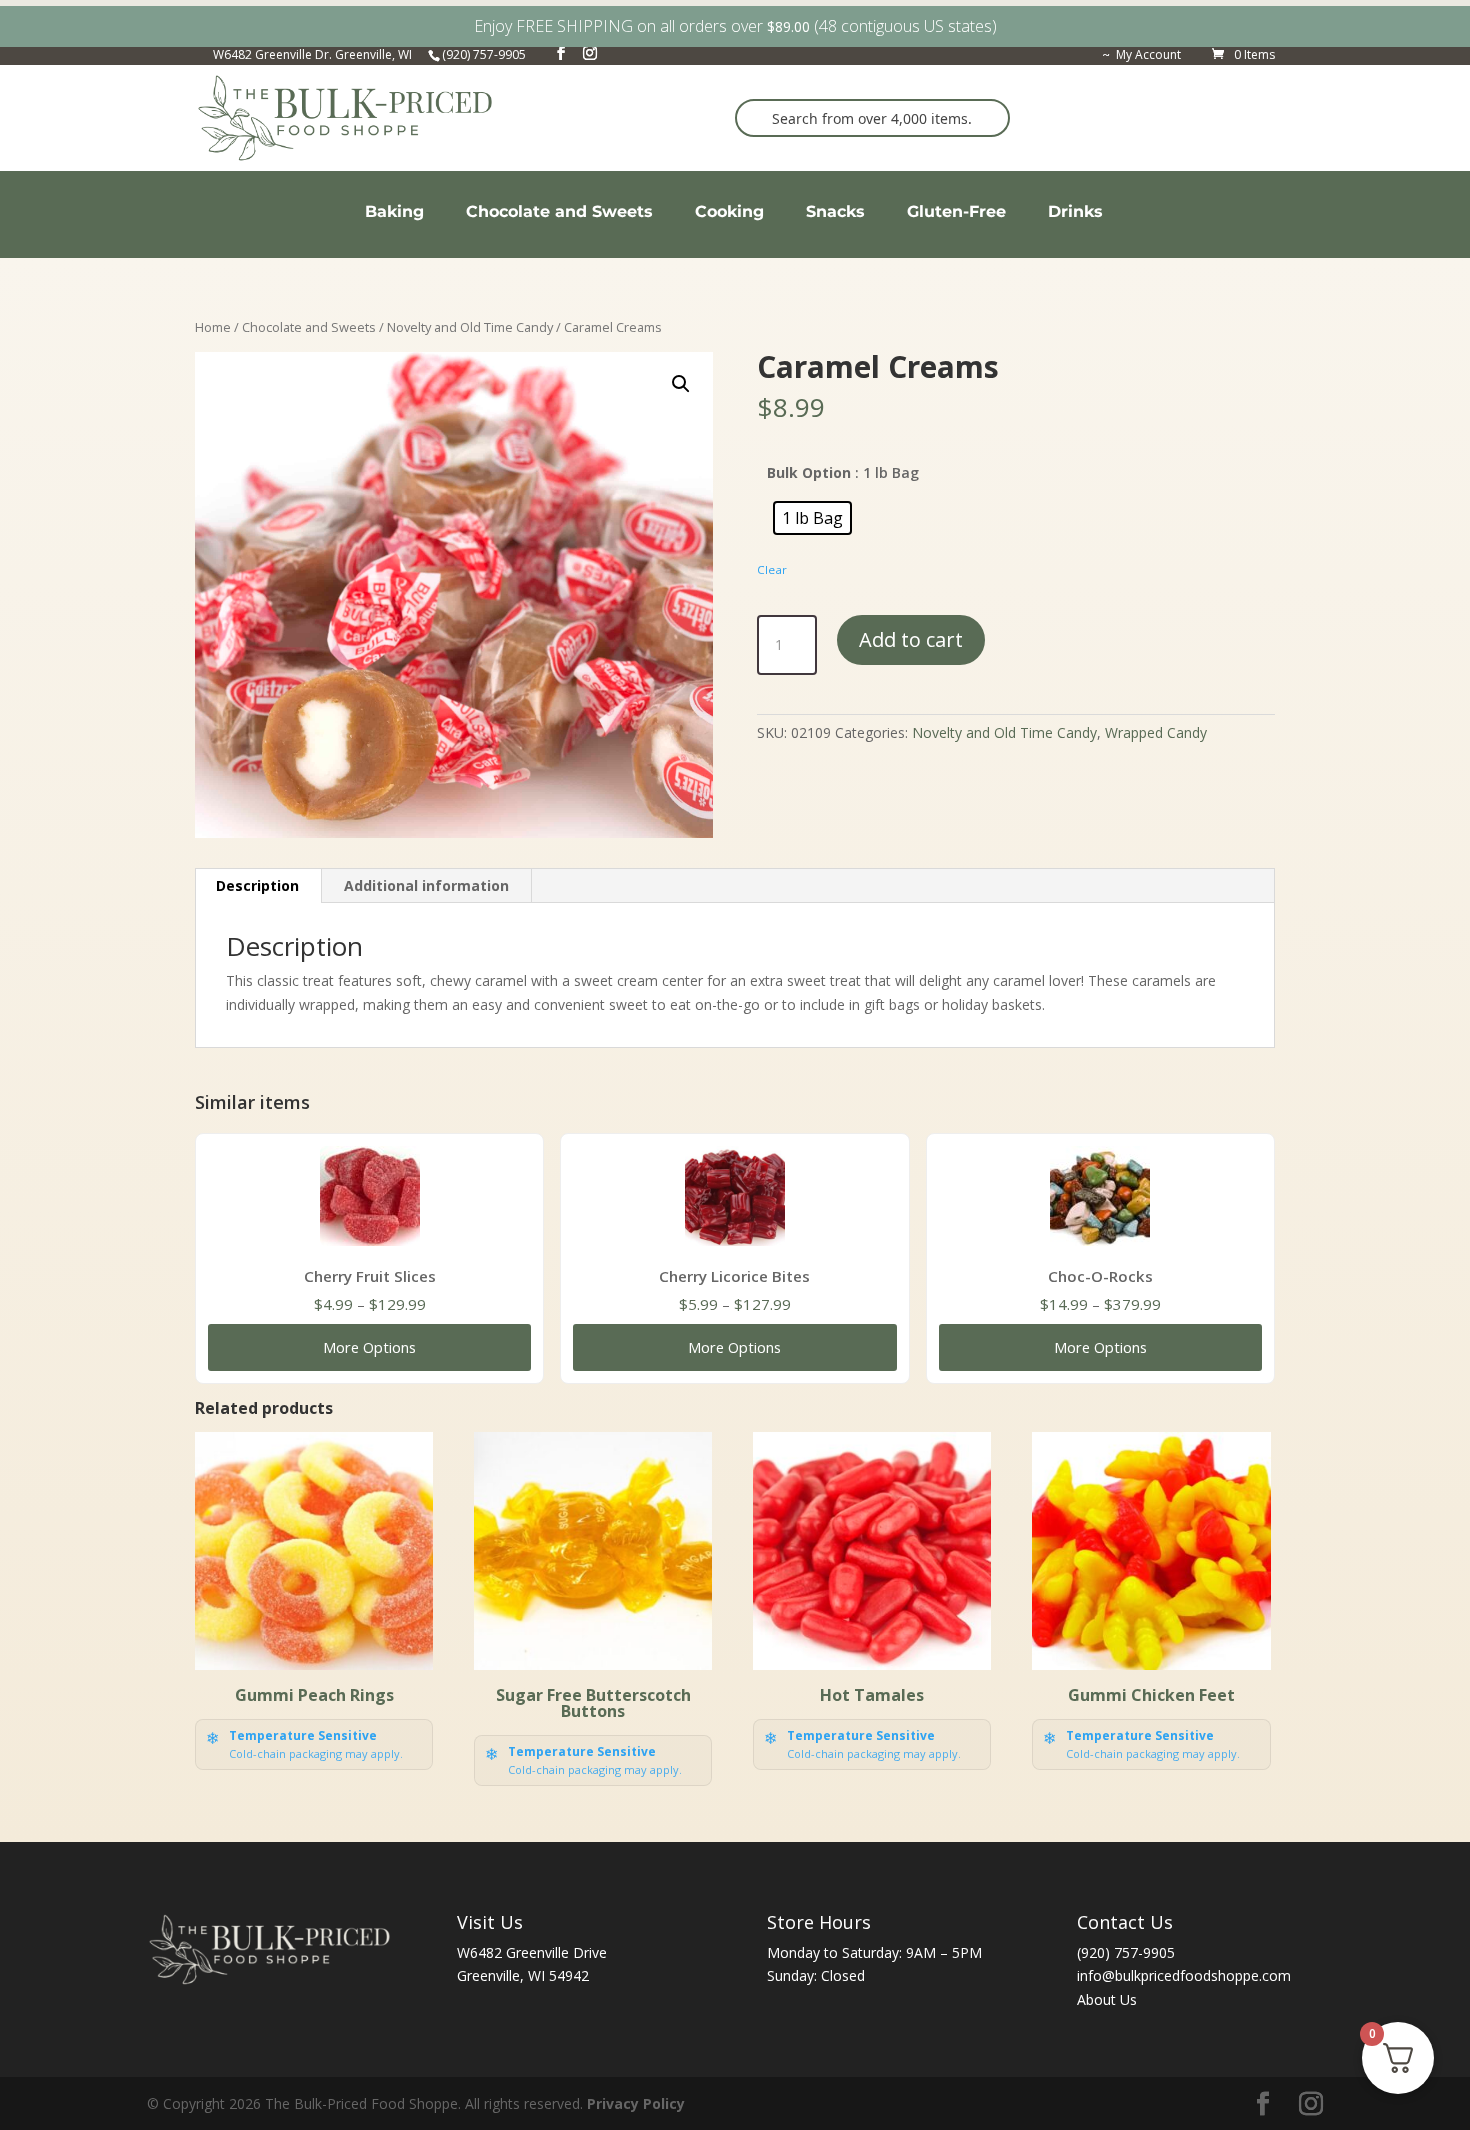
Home (213, 327)
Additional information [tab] (426, 885)
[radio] (812, 518)
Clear (772, 569)
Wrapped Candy (1156, 732)
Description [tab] (257, 885)
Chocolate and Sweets (309, 327)
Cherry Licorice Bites (734, 1276)
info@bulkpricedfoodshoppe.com (1184, 1975)
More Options (369, 1347)
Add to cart (911, 639)
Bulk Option (809, 472)
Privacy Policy (636, 2103)
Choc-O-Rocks (1100, 1276)
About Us (1107, 1999)
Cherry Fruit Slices (370, 1276)
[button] (681, 384)
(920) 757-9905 (1126, 1952)
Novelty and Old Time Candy (470, 327)
